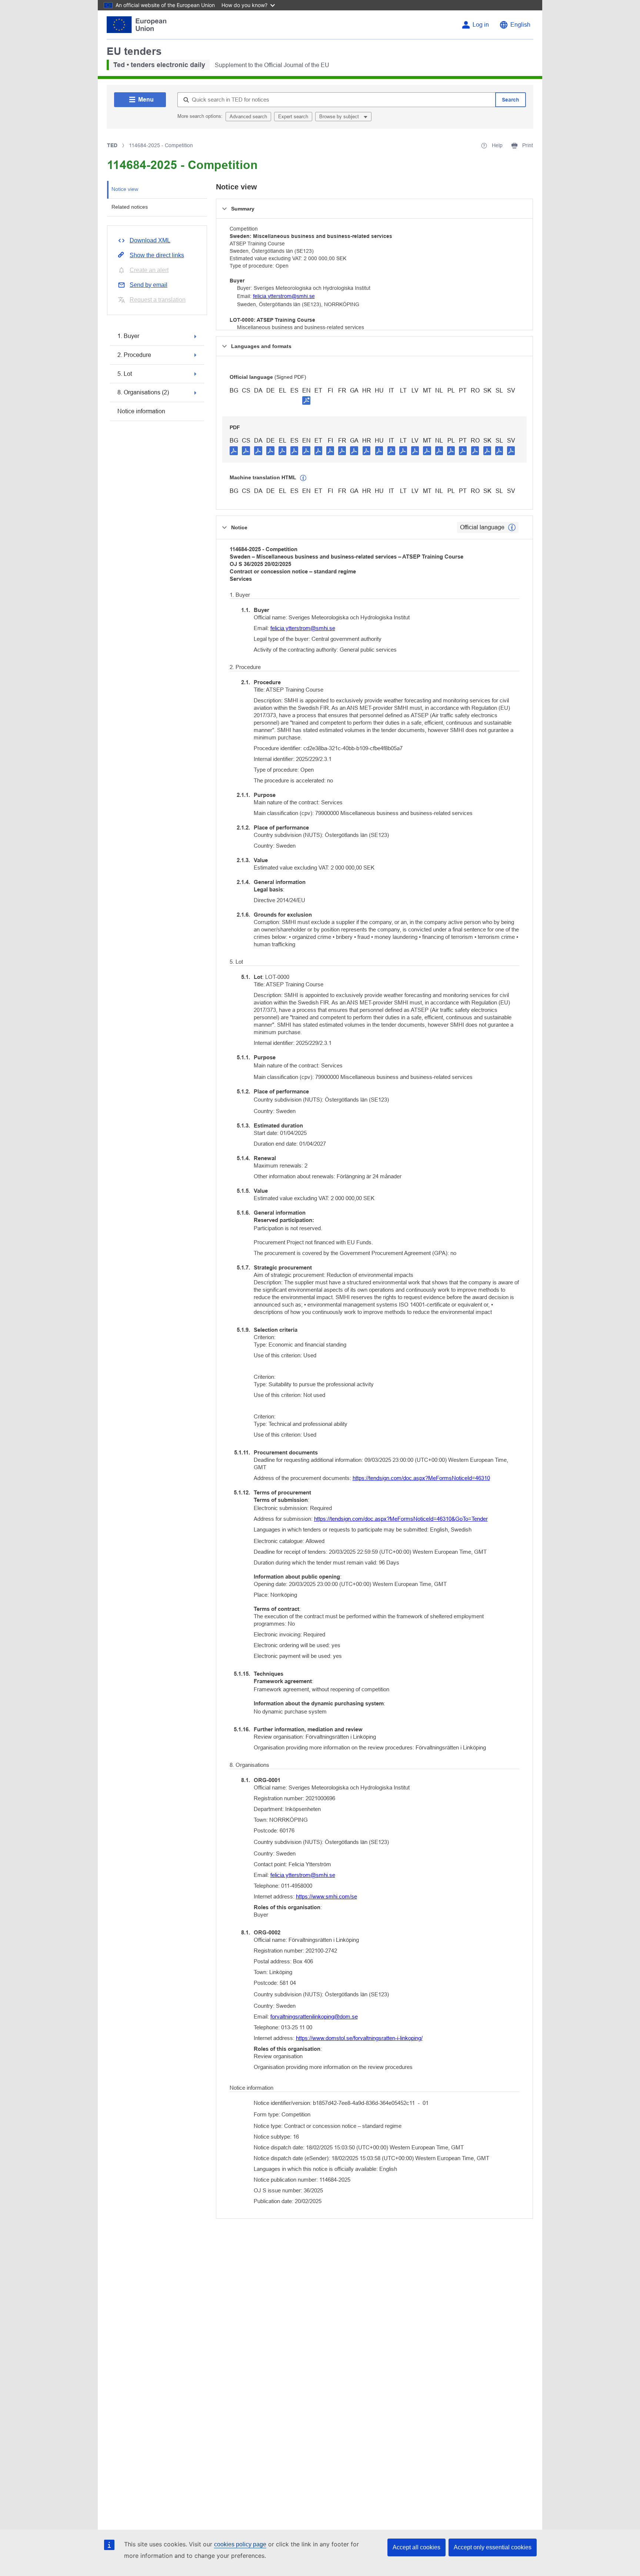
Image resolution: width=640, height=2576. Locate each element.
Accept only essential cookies (493, 2547)
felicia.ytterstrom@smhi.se (284, 296)
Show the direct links (157, 255)
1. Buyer (128, 336)
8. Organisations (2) (143, 392)
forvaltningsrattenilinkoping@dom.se (314, 2017)
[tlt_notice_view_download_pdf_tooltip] (234, 450)
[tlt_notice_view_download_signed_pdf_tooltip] (306, 400)
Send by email (149, 285)
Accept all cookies (416, 2547)
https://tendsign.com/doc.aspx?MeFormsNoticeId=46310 (421, 1478)
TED (112, 145)
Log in (481, 25)
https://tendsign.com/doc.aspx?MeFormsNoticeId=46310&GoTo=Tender (401, 1519)
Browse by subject (340, 117)
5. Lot (125, 374)
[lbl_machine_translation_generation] (303, 478)
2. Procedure (134, 355)
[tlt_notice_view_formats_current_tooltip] (512, 527)
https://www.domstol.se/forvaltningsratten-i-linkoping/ (359, 2038)
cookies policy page (240, 2544)
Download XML (150, 240)
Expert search (293, 117)
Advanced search (248, 117)
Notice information (141, 411)
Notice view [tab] (125, 189)
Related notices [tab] (130, 207)
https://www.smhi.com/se (326, 1896)
